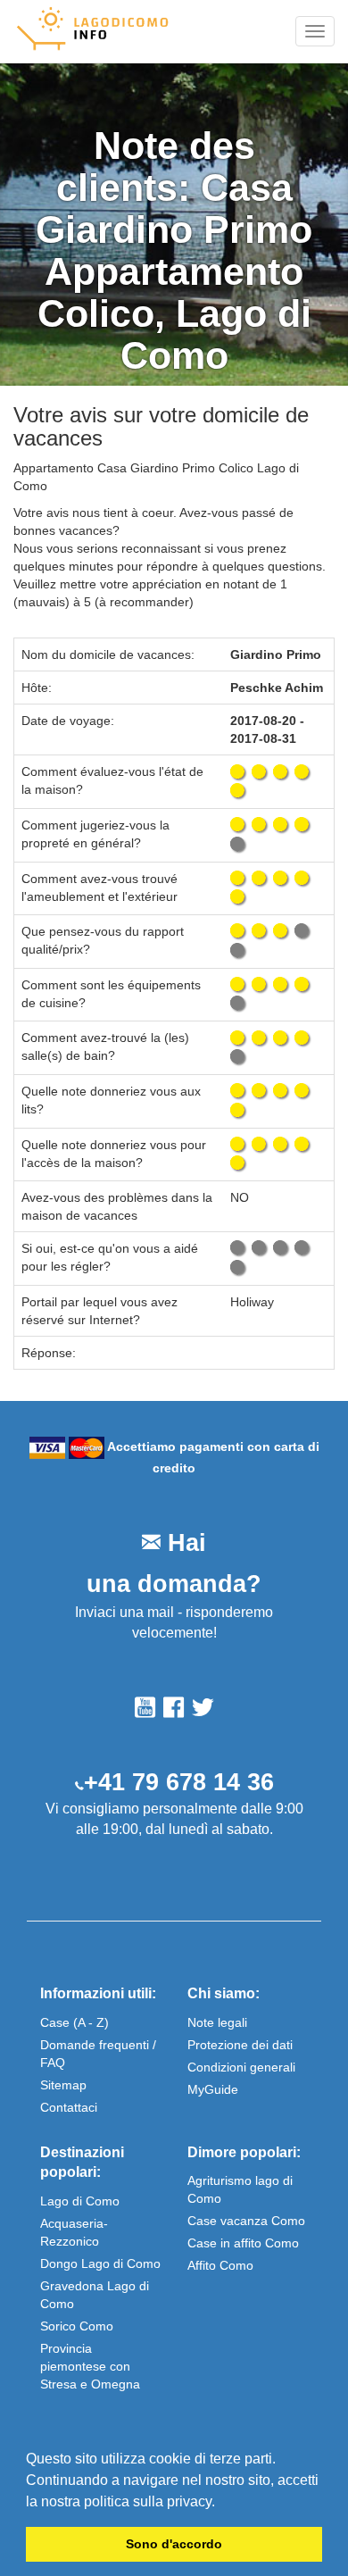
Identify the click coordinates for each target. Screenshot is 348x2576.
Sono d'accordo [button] (174, 2544)
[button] (221, 2503)
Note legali (217, 2022)
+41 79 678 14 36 (179, 1782)
